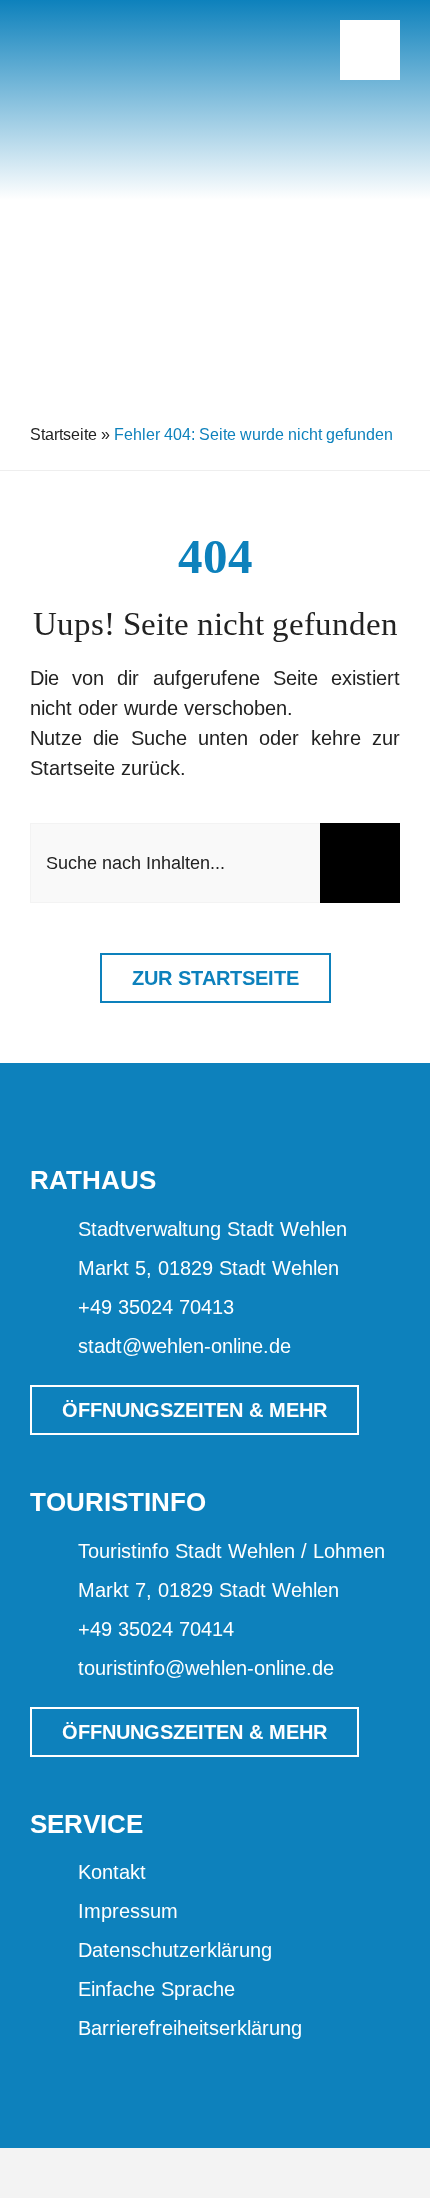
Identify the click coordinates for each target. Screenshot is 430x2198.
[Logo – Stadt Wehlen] (130, 20)
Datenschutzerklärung (175, 1950)
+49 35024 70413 (156, 1307)
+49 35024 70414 (156, 1629)
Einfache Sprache (156, 1989)
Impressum (128, 1911)
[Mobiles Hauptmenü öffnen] (370, 50)
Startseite (63, 434)
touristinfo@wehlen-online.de (206, 1668)
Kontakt (112, 1872)
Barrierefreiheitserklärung (190, 2028)
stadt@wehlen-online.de (184, 1346)
